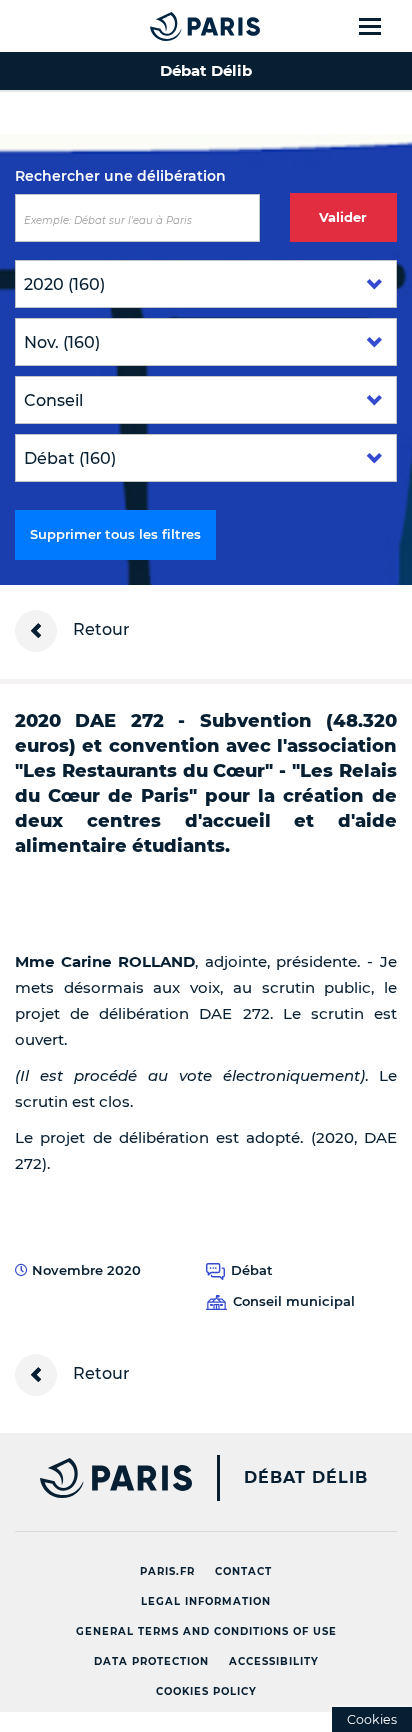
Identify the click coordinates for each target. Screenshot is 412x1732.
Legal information (206, 1601)
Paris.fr (167, 1571)
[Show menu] (381, 26)
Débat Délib (306, 1478)
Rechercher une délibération (120, 176)
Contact (243, 1571)
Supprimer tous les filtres (115, 534)
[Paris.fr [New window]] (96, 1478)
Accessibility (274, 1661)
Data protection (151, 1661)
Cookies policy (206, 1691)
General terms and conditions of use (206, 1631)
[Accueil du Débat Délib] (165, 26)
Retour (99, 629)
